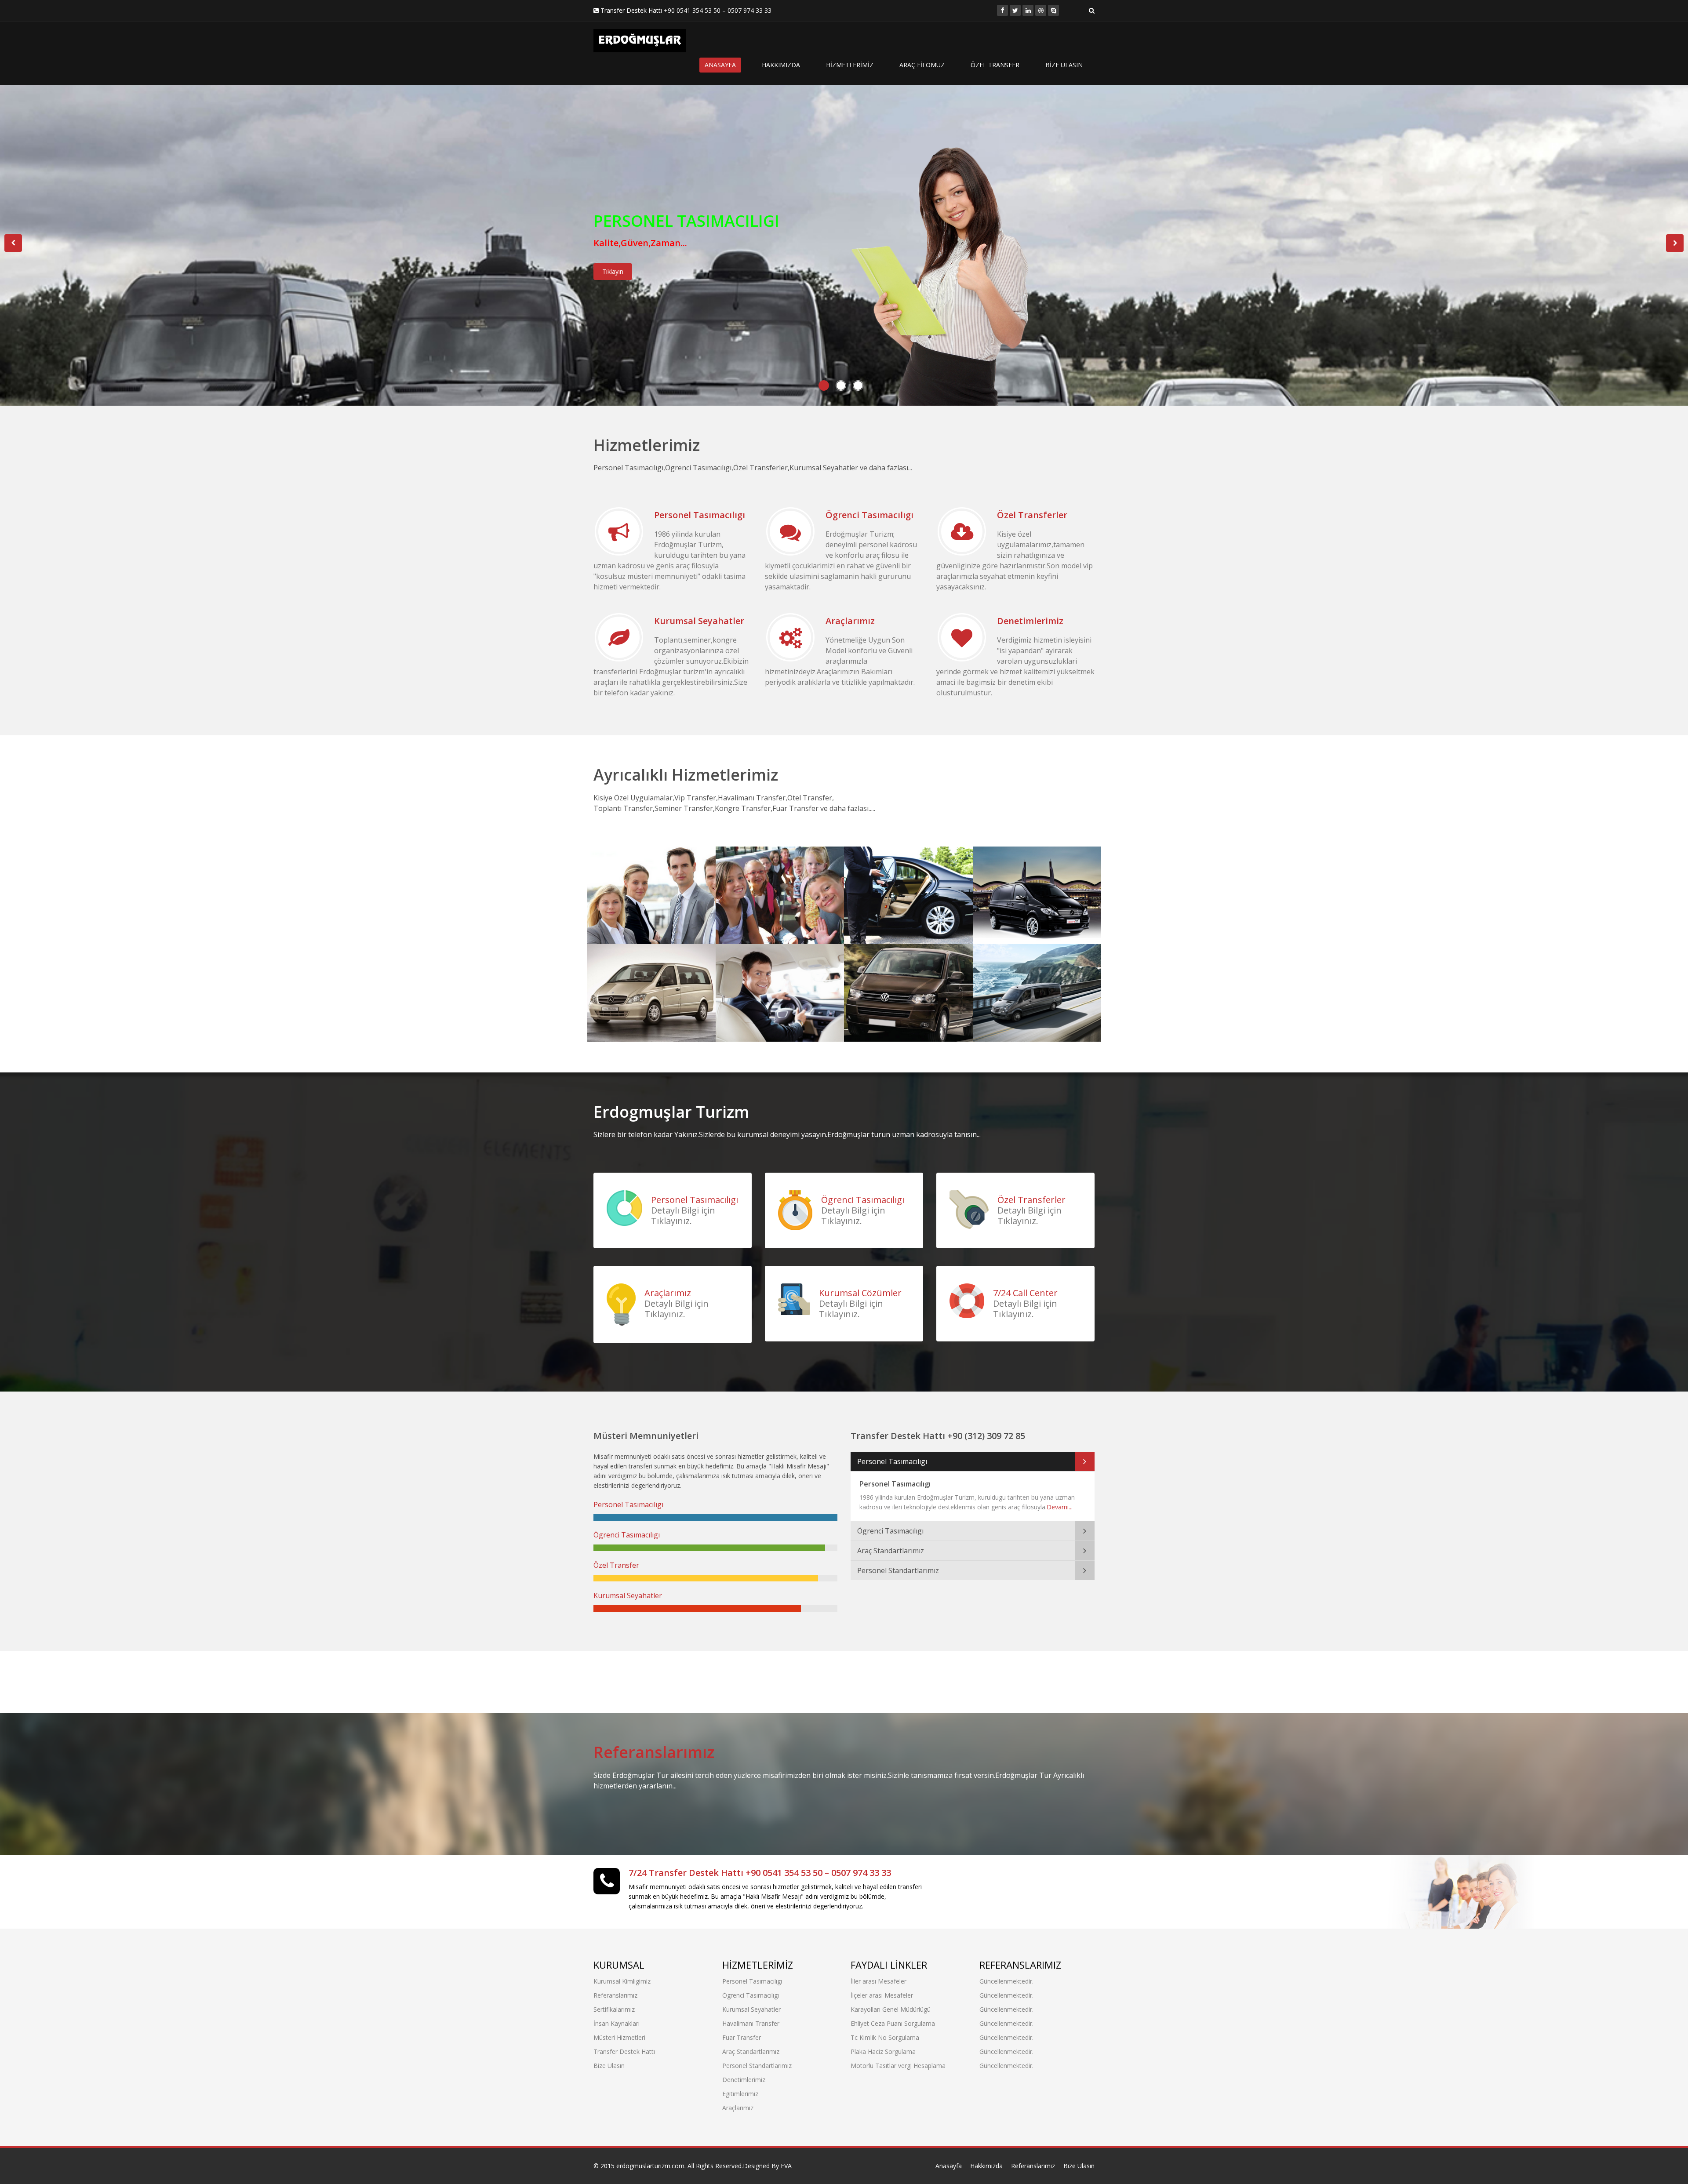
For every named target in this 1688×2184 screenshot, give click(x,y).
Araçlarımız (850, 621)
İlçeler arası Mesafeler (882, 1995)
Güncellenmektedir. (1006, 1981)
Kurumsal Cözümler (860, 1293)
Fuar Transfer (1019, 967)
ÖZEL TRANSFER (995, 65)
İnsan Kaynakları (617, 2023)
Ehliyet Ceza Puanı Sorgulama (893, 2023)
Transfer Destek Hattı (624, 2051)
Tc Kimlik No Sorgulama (885, 2037)
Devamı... (1060, 1507)
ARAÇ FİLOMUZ (922, 65)
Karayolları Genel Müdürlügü (891, 2009)
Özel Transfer (890, 869)
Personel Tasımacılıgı (700, 515)
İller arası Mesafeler (879, 1981)
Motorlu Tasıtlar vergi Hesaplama (898, 2066)
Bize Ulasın (609, 2066)
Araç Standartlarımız (650, 967)
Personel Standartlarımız (898, 1570)
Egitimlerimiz (740, 2094)
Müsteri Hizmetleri (619, 2037)
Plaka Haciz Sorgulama (883, 2051)
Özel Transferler (1032, 515)
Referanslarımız (654, 1752)
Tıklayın (613, 271)
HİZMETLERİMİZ (850, 65)
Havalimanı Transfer (1035, 869)
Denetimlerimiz (1030, 621)
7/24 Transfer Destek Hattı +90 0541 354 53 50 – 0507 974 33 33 (760, 1873)
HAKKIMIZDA (781, 65)
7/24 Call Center (1025, 1293)
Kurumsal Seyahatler (699, 621)
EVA (786, 2166)
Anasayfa (949, 2166)
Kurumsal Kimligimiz (622, 1981)
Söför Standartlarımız (767, 973)
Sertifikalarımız (614, 2009)
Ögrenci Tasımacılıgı (869, 515)
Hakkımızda (986, 2166)
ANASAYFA (720, 65)
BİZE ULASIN (1064, 65)
